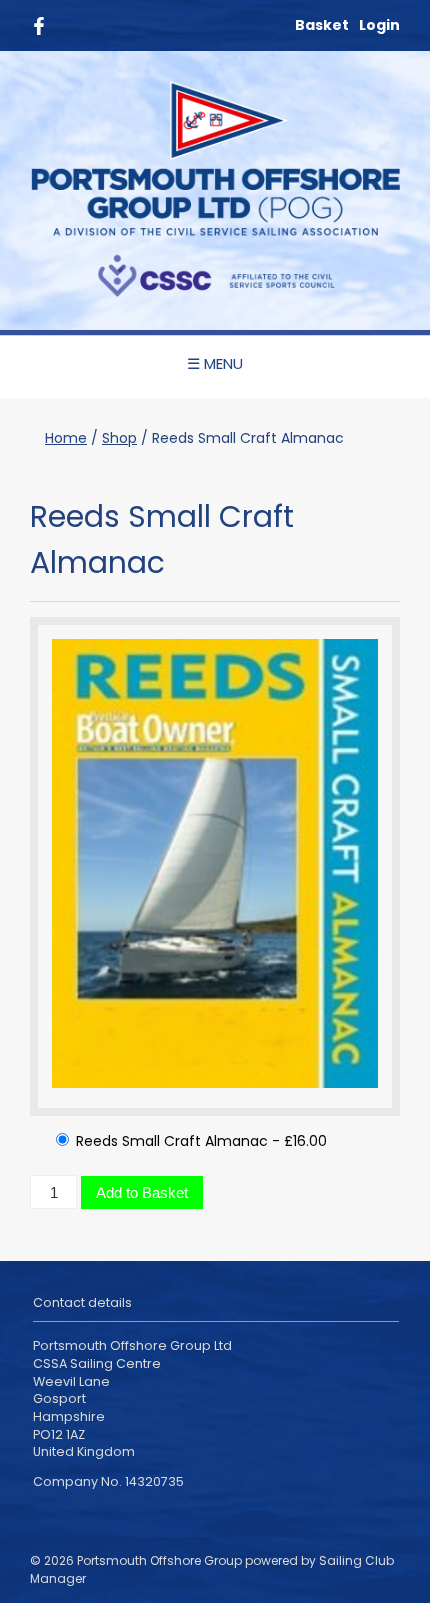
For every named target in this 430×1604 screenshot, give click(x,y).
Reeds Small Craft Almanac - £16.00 (199, 1141)
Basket (322, 25)
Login (379, 25)
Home (66, 438)
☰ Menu (215, 363)
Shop (119, 438)
